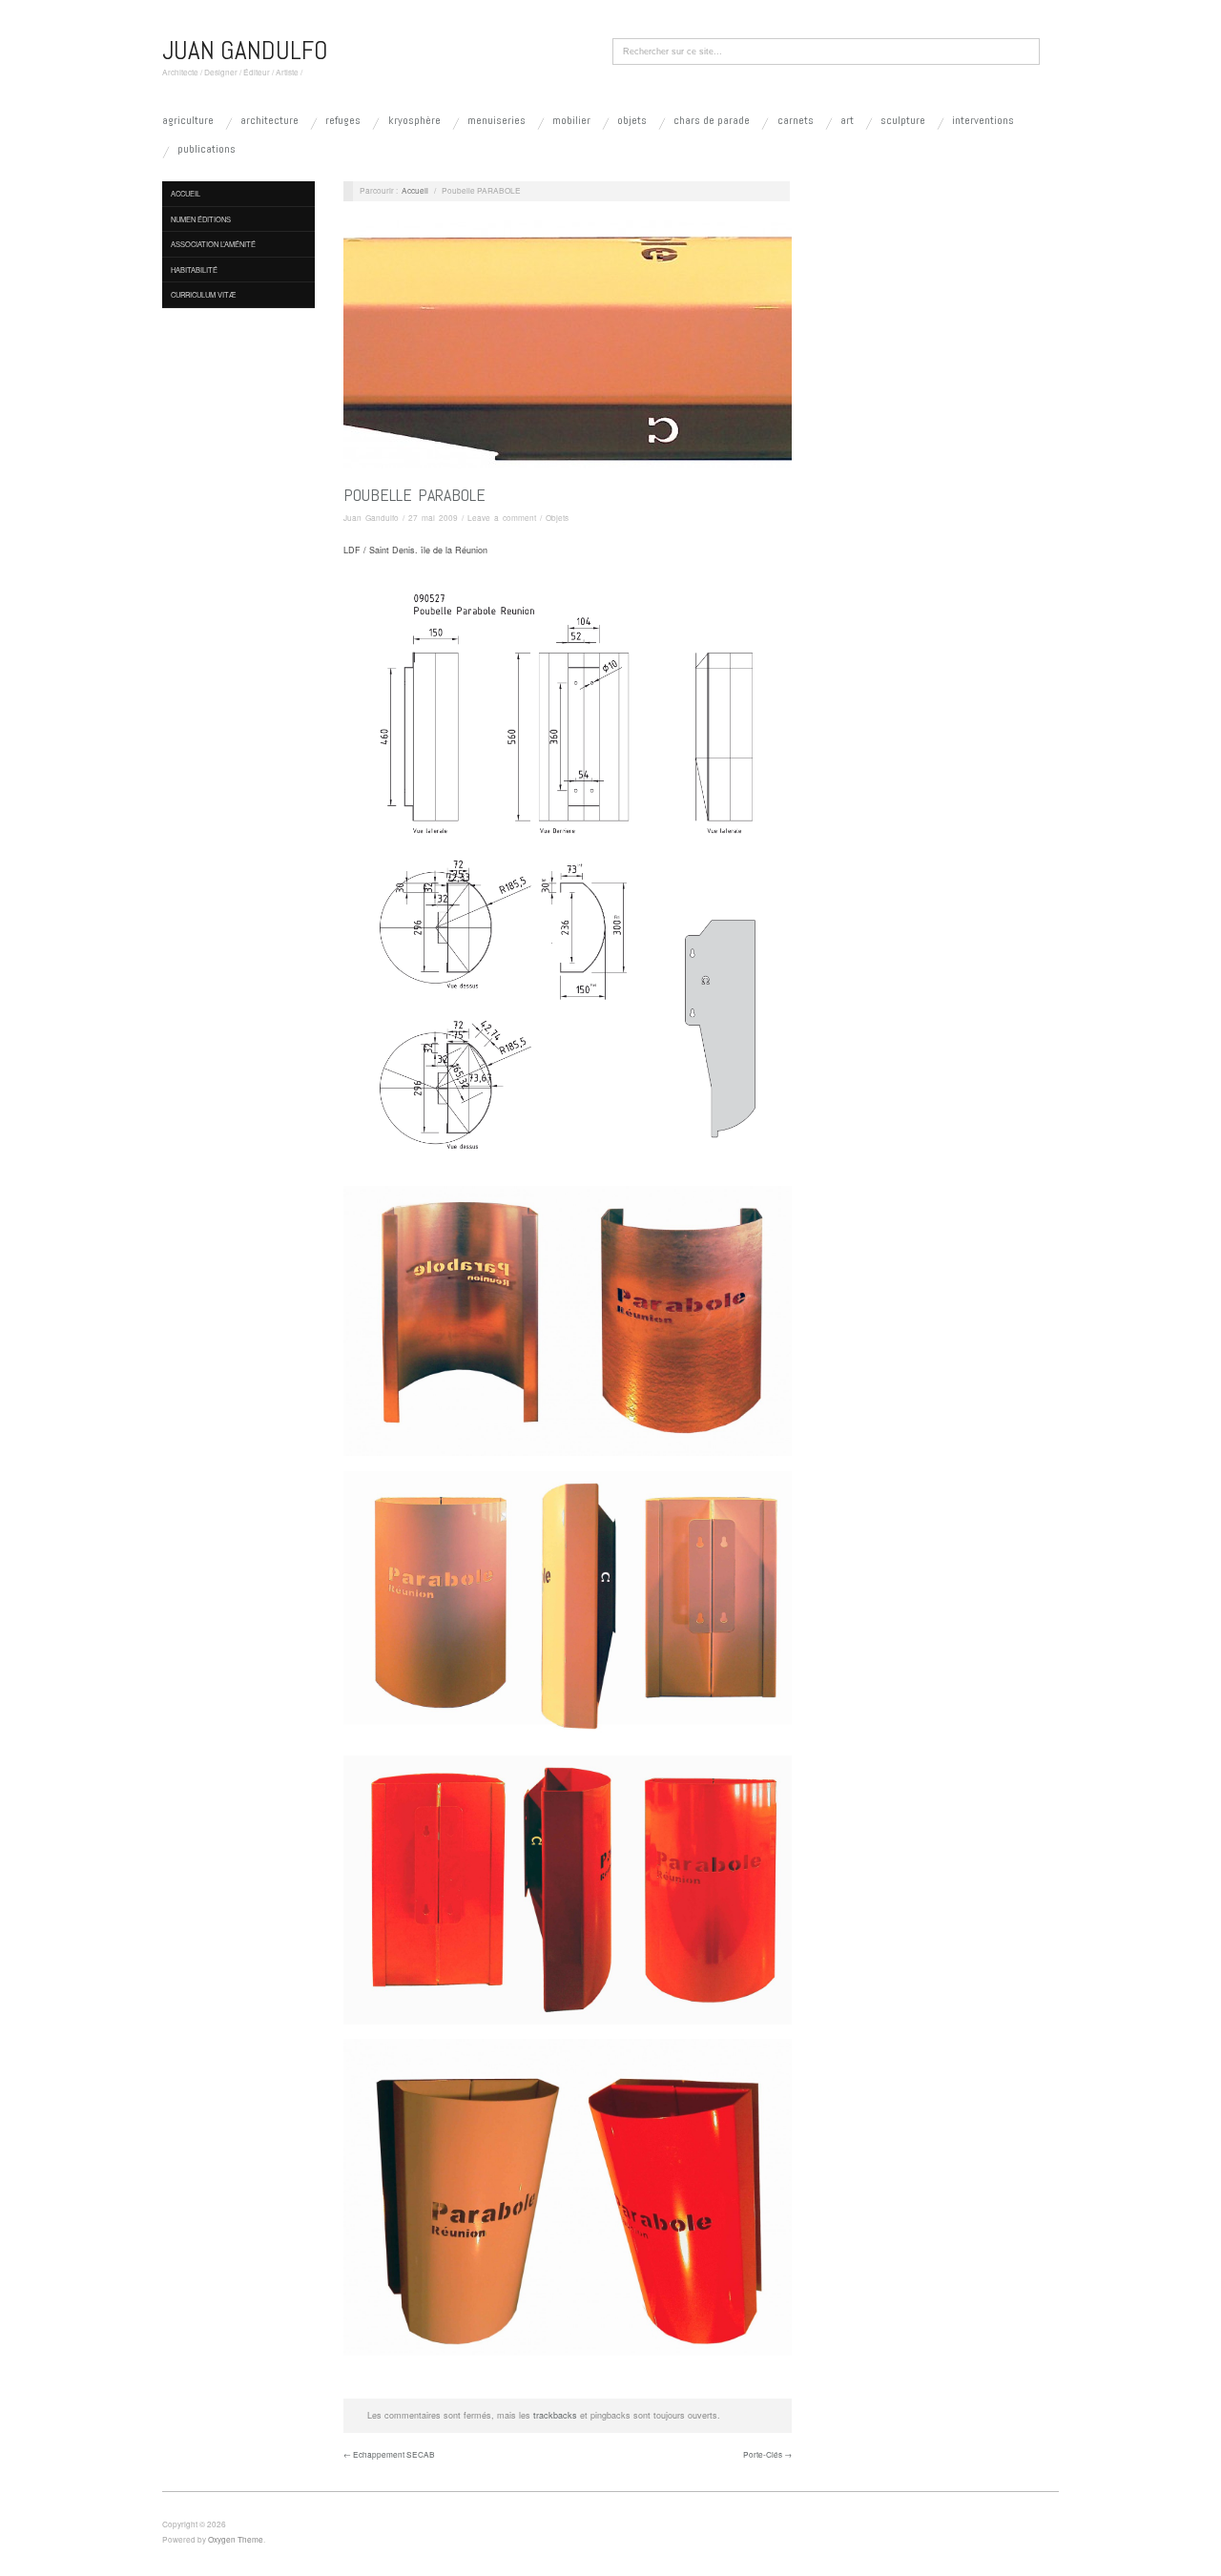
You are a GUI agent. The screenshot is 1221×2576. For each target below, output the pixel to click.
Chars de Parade (712, 120)
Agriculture (188, 120)
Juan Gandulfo (371, 518)
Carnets (796, 120)
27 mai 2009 (433, 518)
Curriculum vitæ (204, 294)
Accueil (186, 193)
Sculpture (903, 120)
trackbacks (555, 2415)
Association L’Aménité (213, 244)
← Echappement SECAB (389, 2454)
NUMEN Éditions (201, 219)
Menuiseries (497, 120)
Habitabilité (194, 270)
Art (847, 120)
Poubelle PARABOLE (414, 495)
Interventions (983, 120)
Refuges (343, 120)
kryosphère (414, 120)
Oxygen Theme (236, 2539)
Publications (207, 149)
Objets (632, 120)
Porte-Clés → (767, 2454)
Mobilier (571, 120)
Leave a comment (502, 518)
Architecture (269, 120)
